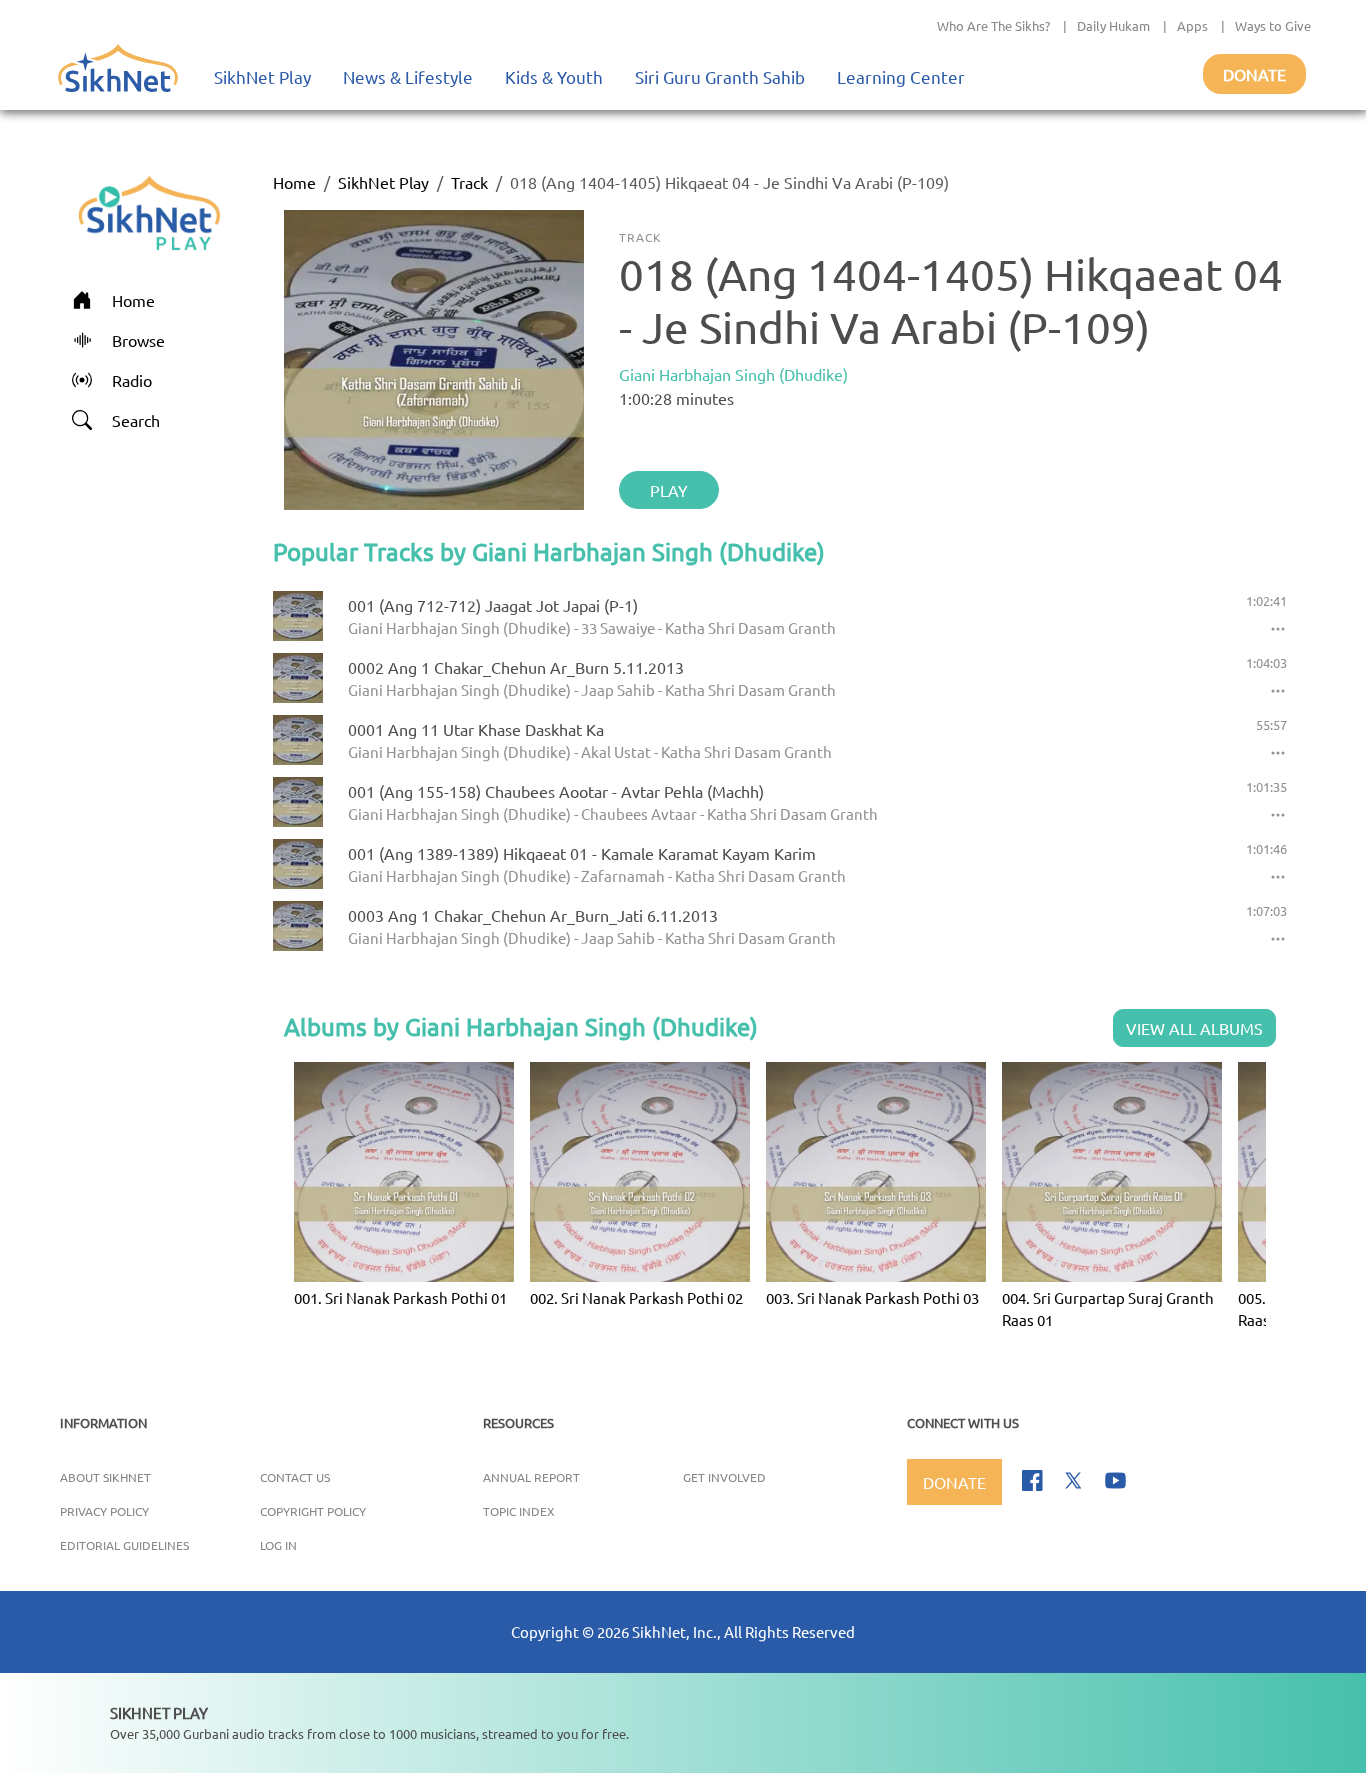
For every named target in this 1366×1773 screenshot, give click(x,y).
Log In (278, 1545)
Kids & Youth (554, 76)
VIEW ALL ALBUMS (1194, 1028)
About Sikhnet (105, 1477)
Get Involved (724, 1477)
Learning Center (901, 76)
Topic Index (519, 1511)
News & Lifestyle (408, 76)
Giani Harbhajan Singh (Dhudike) (733, 374)
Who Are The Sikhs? (993, 25)
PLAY (669, 490)
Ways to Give (1273, 25)
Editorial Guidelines (124, 1545)
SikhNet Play (262, 76)
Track (469, 182)
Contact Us (295, 1477)
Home (294, 182)
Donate (1254, 74)
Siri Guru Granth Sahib (720, 76)
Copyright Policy (313, 1511)
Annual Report (531, 1477)
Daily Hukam (1113, 25)
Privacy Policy (104, 1511)
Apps (1192, 25)
